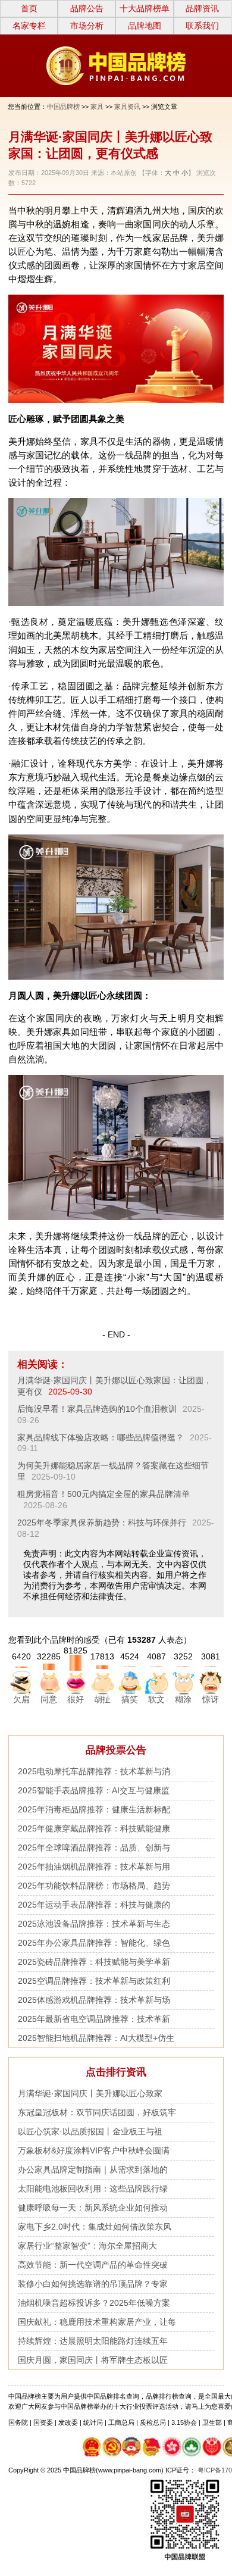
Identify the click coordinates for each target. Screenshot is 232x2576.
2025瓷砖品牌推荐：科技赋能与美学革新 (94, 1962)
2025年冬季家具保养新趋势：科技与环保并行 (102, 1523)
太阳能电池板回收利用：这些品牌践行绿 (93, 2189)
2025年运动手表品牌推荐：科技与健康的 (94, 1905)
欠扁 (21, 1699)
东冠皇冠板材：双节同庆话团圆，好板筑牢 (97, 2112)
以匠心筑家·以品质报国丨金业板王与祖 (90, 2131)
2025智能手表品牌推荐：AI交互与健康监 (94, 1790)
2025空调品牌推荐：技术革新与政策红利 (94, 1981)
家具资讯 (127, 107)
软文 (156, 1699)
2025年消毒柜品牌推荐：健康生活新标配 (94, 1809)
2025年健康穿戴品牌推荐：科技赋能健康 (94, 1828)
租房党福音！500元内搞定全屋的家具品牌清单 (104, 1494)
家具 (97, 107)
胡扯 (102, 1699)
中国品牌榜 (63, 107)
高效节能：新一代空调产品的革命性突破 (93, 2265)
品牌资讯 (202, 8)
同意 (49, 1699)
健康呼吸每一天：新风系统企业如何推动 (93, 2208)
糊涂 (183, 1699)
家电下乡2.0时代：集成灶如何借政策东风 (95, 2227)
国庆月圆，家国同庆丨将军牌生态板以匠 (93, 2360)
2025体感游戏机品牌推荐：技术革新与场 (94, 2000)
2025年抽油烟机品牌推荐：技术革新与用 (94, 1867)
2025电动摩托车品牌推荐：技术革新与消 (94, 1771)
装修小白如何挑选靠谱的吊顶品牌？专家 (93, 2284)
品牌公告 (87, 8)
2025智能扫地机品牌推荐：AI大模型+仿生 (96, 2038)
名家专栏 (29, 26)
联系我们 (202, 26)
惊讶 (211, 1699)
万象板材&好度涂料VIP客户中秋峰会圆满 (94, 2150)
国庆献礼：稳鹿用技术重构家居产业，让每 (97, 2322)
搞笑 (130, 1699)
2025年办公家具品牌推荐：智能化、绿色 (94, 1943)
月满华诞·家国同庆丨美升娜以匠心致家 (90, 2093)
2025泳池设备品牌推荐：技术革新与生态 (94, 1924)
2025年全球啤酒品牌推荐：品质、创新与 (94, 1847)
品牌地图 (145, 26)
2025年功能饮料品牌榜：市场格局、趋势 (94, 1886)
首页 (29, 8)
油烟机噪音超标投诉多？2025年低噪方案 (94, 2303)
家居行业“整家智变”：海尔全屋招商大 (87, 2246)
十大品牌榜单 (145, 8)
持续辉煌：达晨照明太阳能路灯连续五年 (93, 2341)
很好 (76, 1699)
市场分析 (87, 26)
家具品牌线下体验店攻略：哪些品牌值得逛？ (101, 1437)
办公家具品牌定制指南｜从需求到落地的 (93, 2169)
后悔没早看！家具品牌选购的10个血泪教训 (97, 1409)
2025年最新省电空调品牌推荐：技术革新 (94, 2019)
